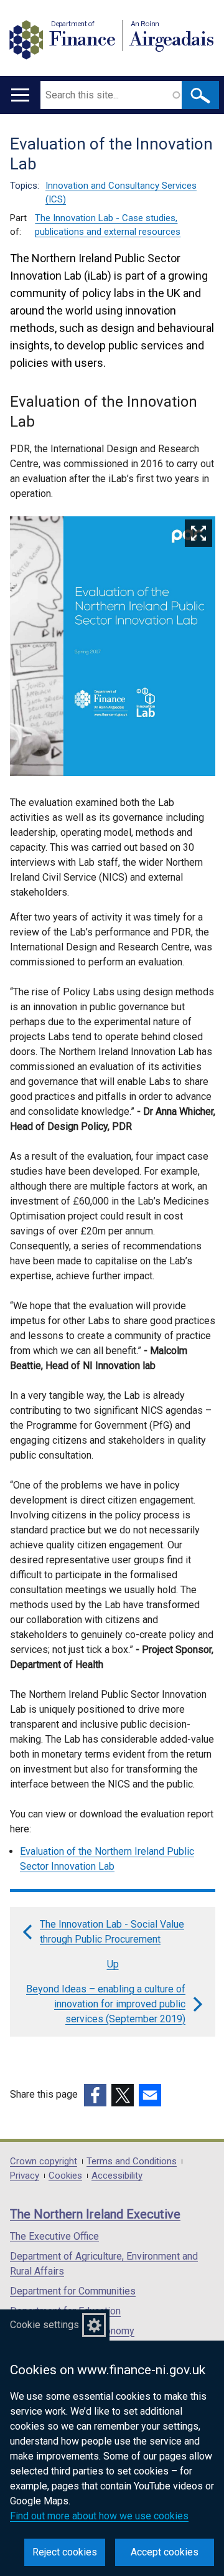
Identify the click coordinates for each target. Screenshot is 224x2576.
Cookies (65, 2176)
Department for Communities (73, 2291)
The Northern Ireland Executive (95, 2214)
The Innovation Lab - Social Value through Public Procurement (112, 1932)
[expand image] (113, 648)
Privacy (25, 2176)
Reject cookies (65, 2552)
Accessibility (117, 2176)
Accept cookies (165, 2552)
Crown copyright (44, 2162)
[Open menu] (20, 95)
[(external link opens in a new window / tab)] (95, 2095)
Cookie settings (44, 2325)
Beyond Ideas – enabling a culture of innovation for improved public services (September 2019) (106, 2004)
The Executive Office (54, 2236)
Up (113, 1964)
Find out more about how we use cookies (99, 2516)
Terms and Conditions (132, 2162)
